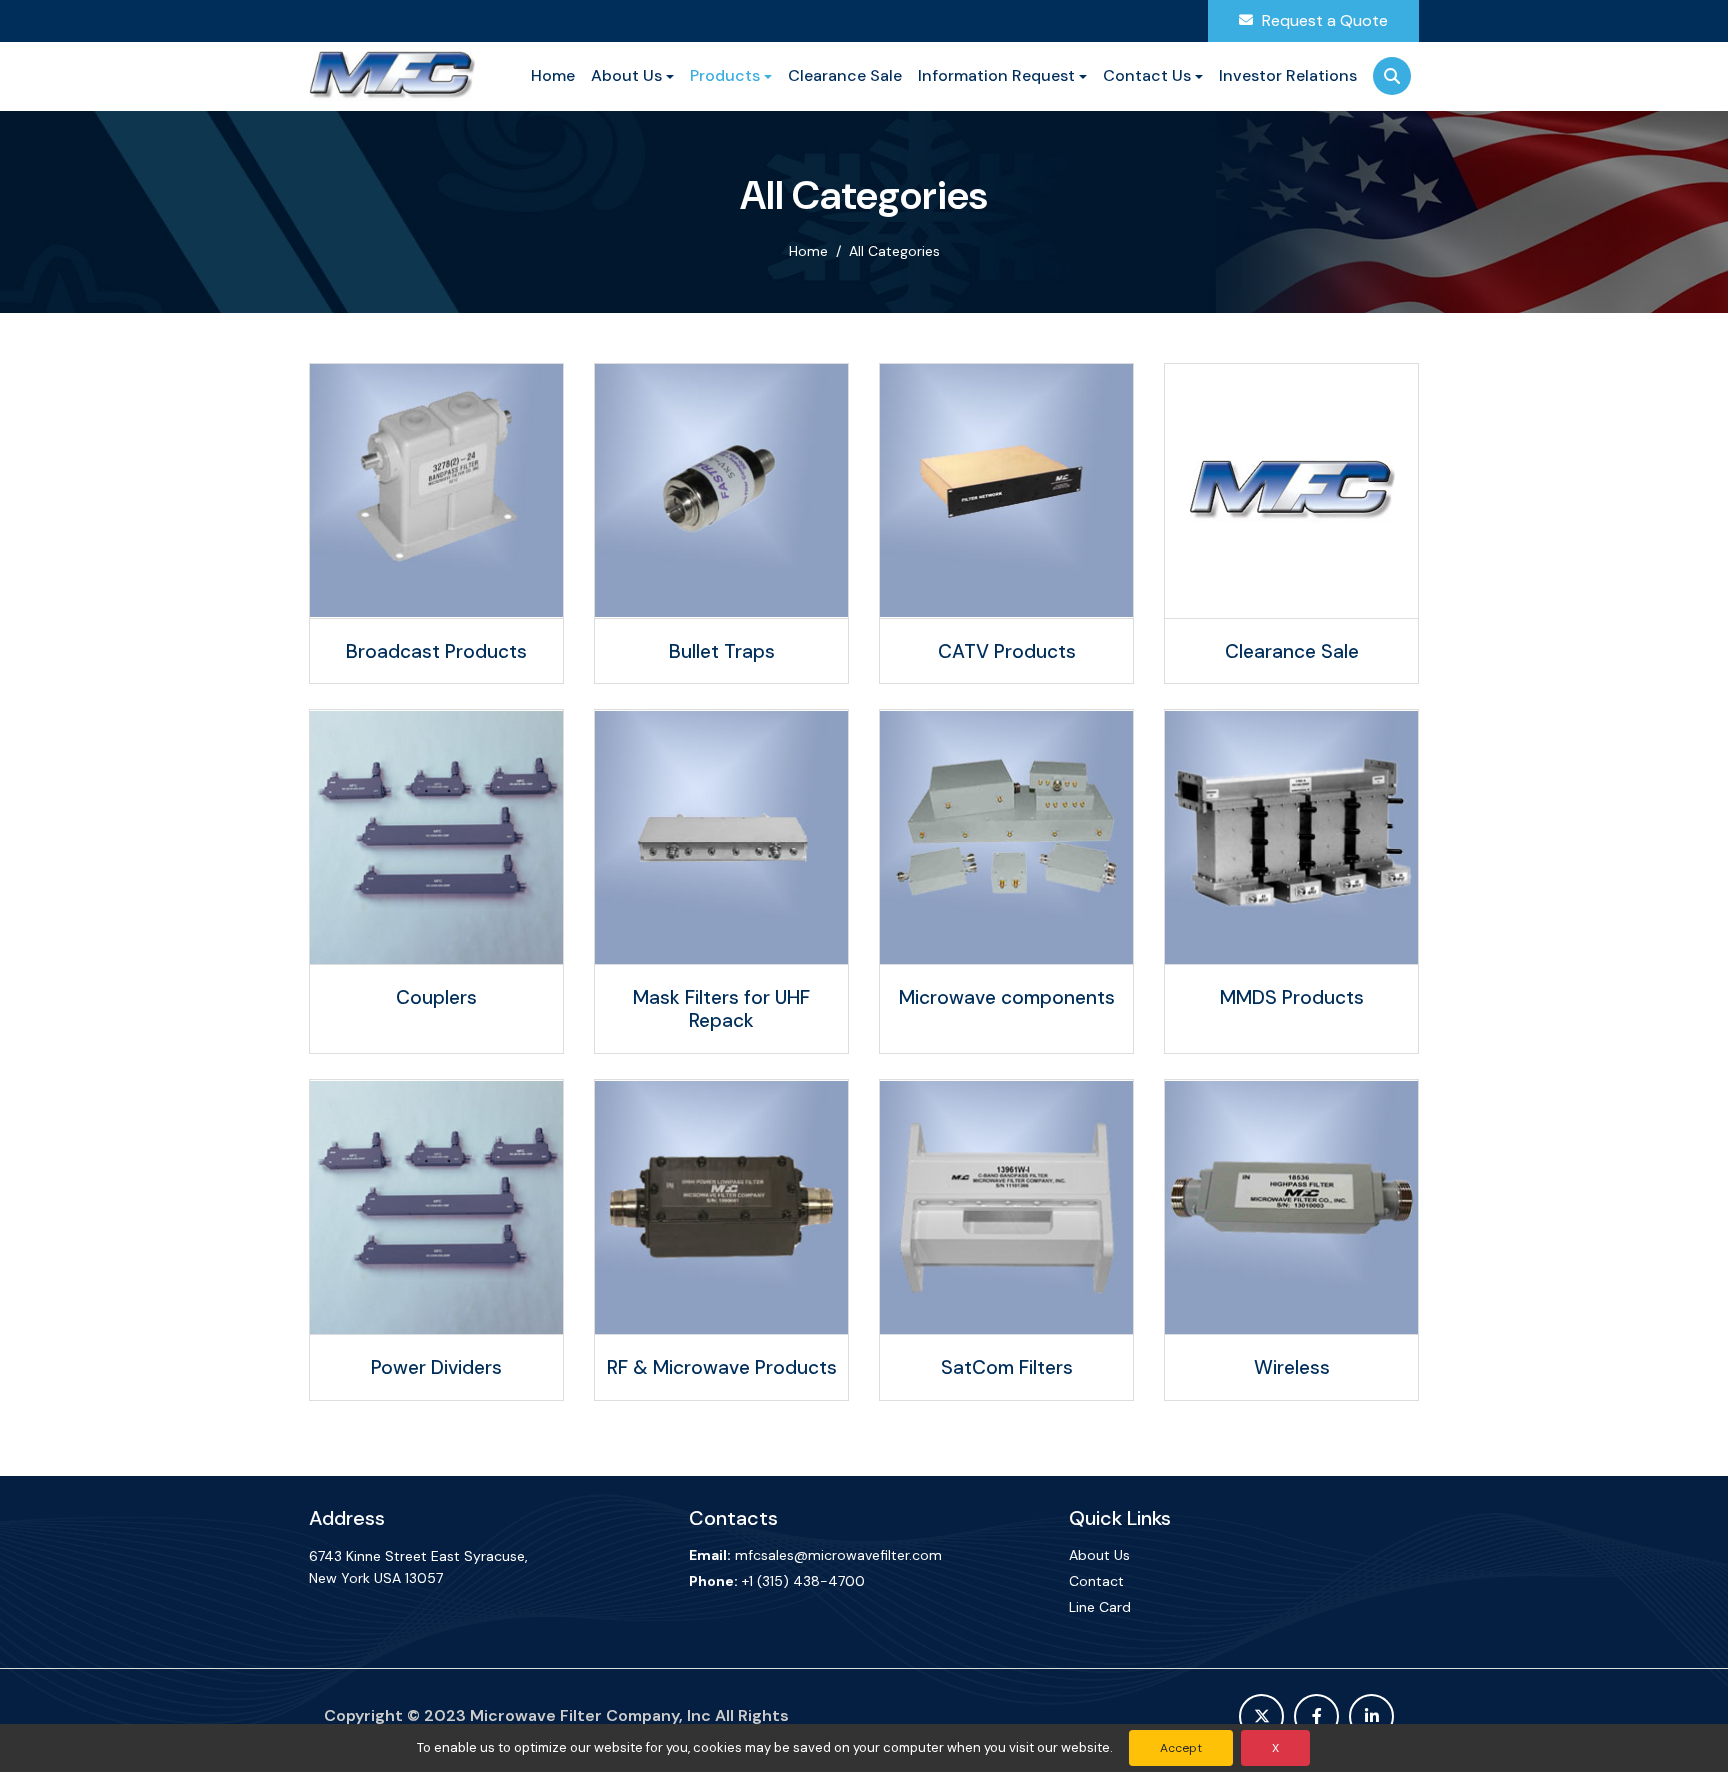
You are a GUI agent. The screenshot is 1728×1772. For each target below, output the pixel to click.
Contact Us (1147, 75)
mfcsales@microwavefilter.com (838, 1555)
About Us (626, 75)
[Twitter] (1261, 1716)
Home (553, 75)
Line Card (1100, 1607)
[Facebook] (1316, 1716)
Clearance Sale (845, 75)
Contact (1096, 1581)
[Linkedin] (1371, 1716)
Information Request (996, 75)
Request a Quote (1323, 20)
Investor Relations (1288, 75)
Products (725, 75)
